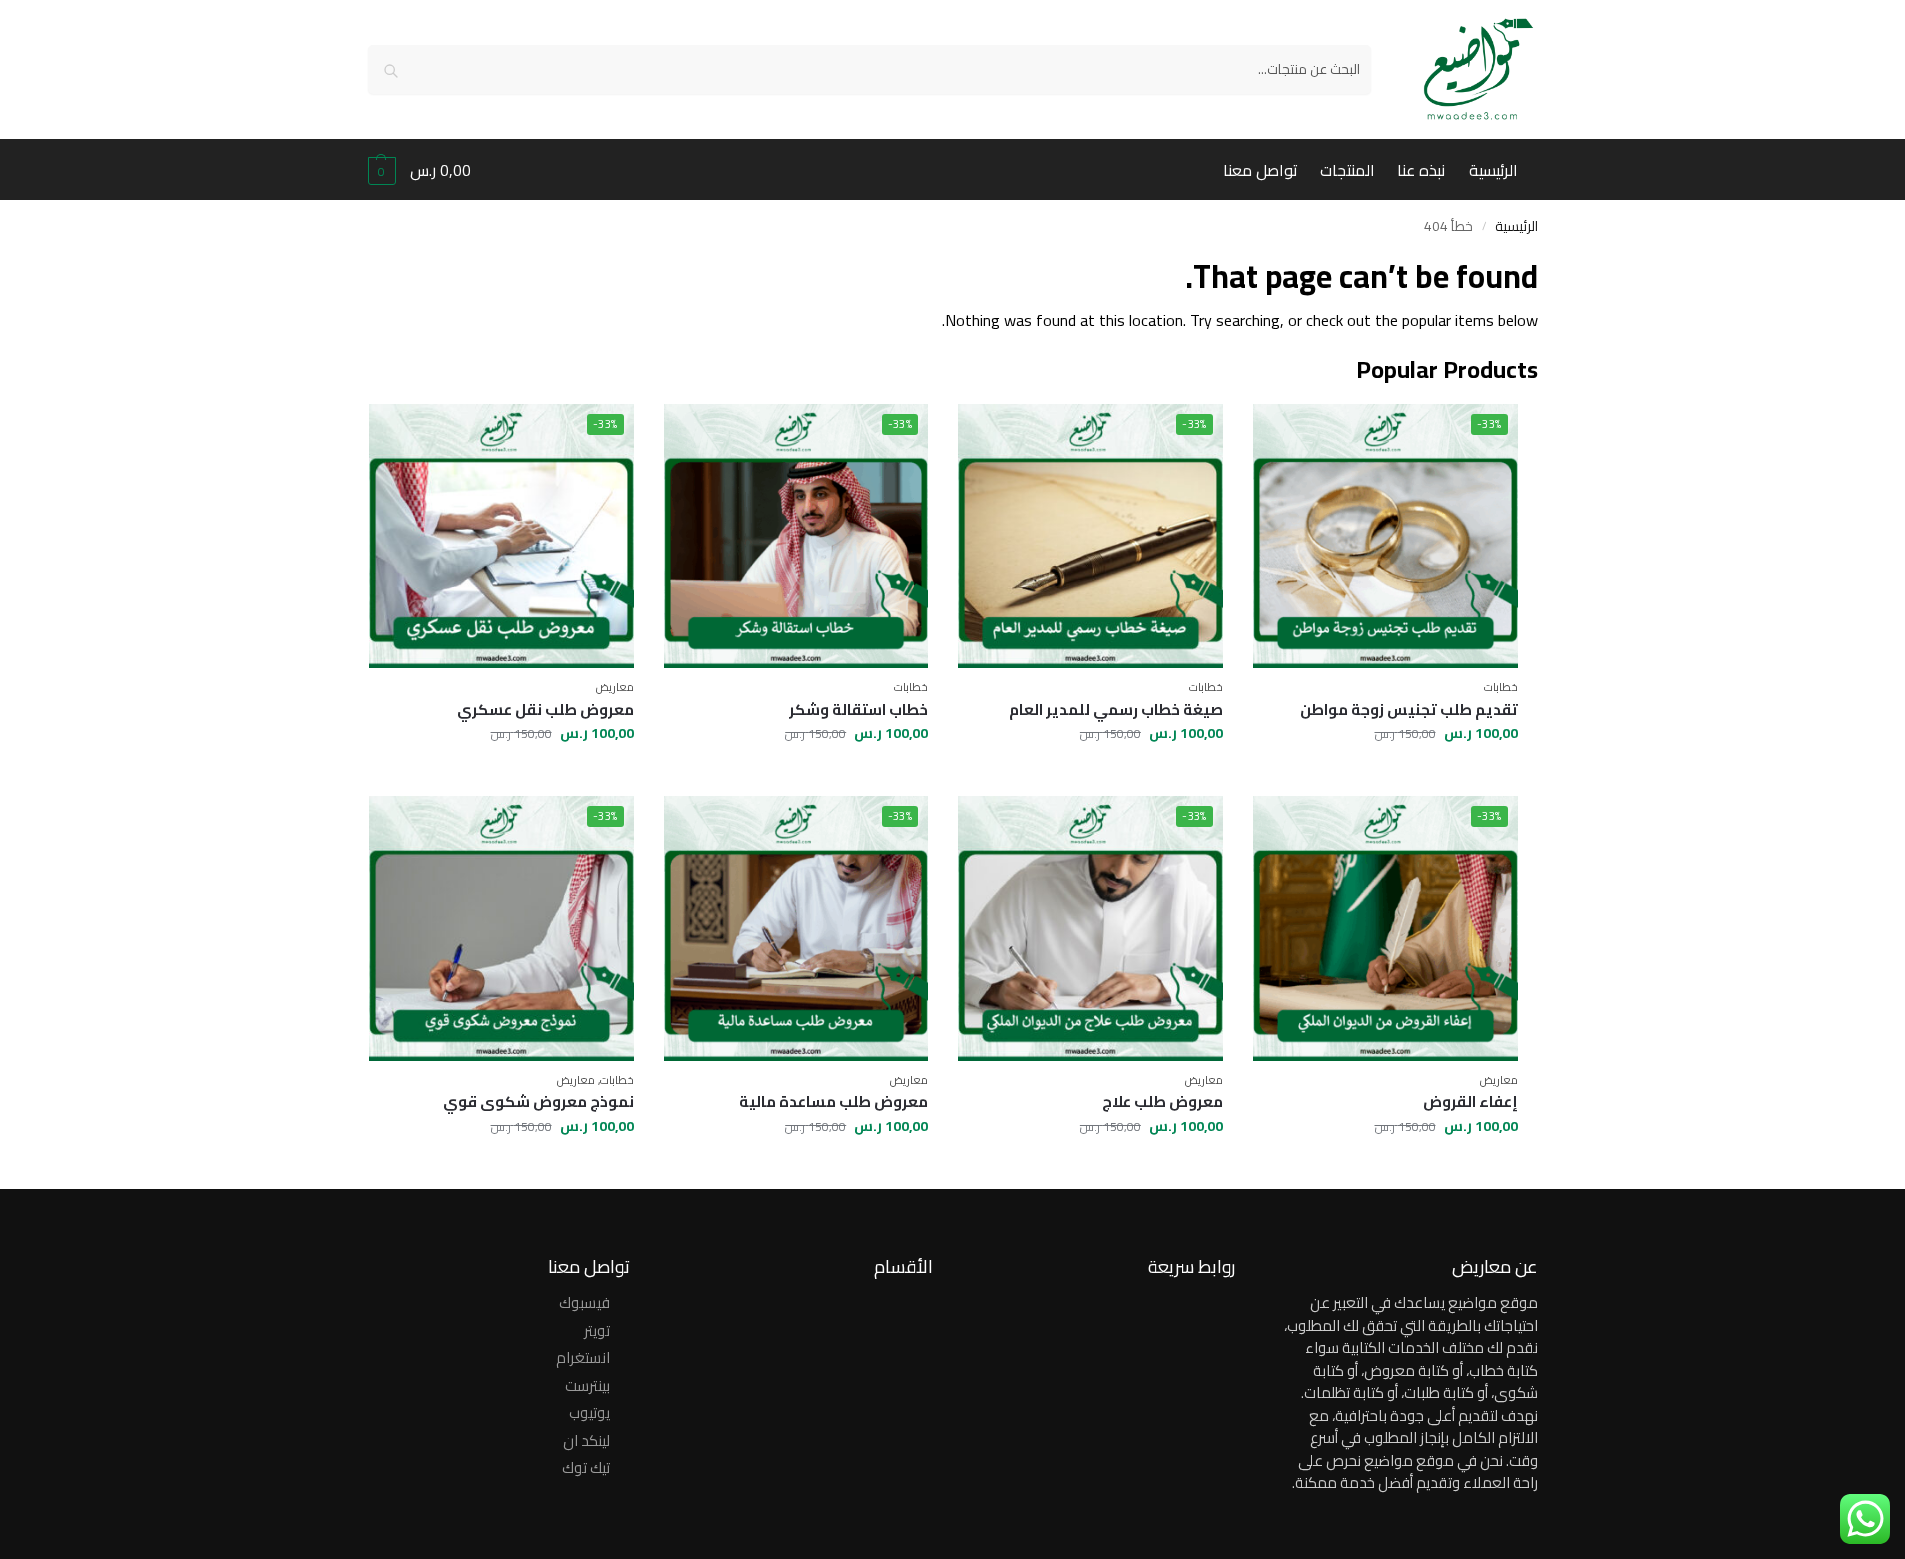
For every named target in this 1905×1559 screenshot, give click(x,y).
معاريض (615, 687)
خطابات (1501, 687)
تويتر (597, 1330)
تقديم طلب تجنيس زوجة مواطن (1409, 710)
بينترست (587, 1385)
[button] (419, 170)
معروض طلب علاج (1162, 1102)
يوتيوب (589, 1412)
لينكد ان (586, 1440)
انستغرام (583, 1357)
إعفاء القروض (1470, 1102)
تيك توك (586, 1467)
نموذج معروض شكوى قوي (538, 1102)
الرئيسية (1516, 226)
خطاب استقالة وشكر (858, 710)
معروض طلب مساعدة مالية (833, 1102)
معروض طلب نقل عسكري (545, 710)
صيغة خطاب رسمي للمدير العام (1116, 710)
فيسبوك (584, 1302)
